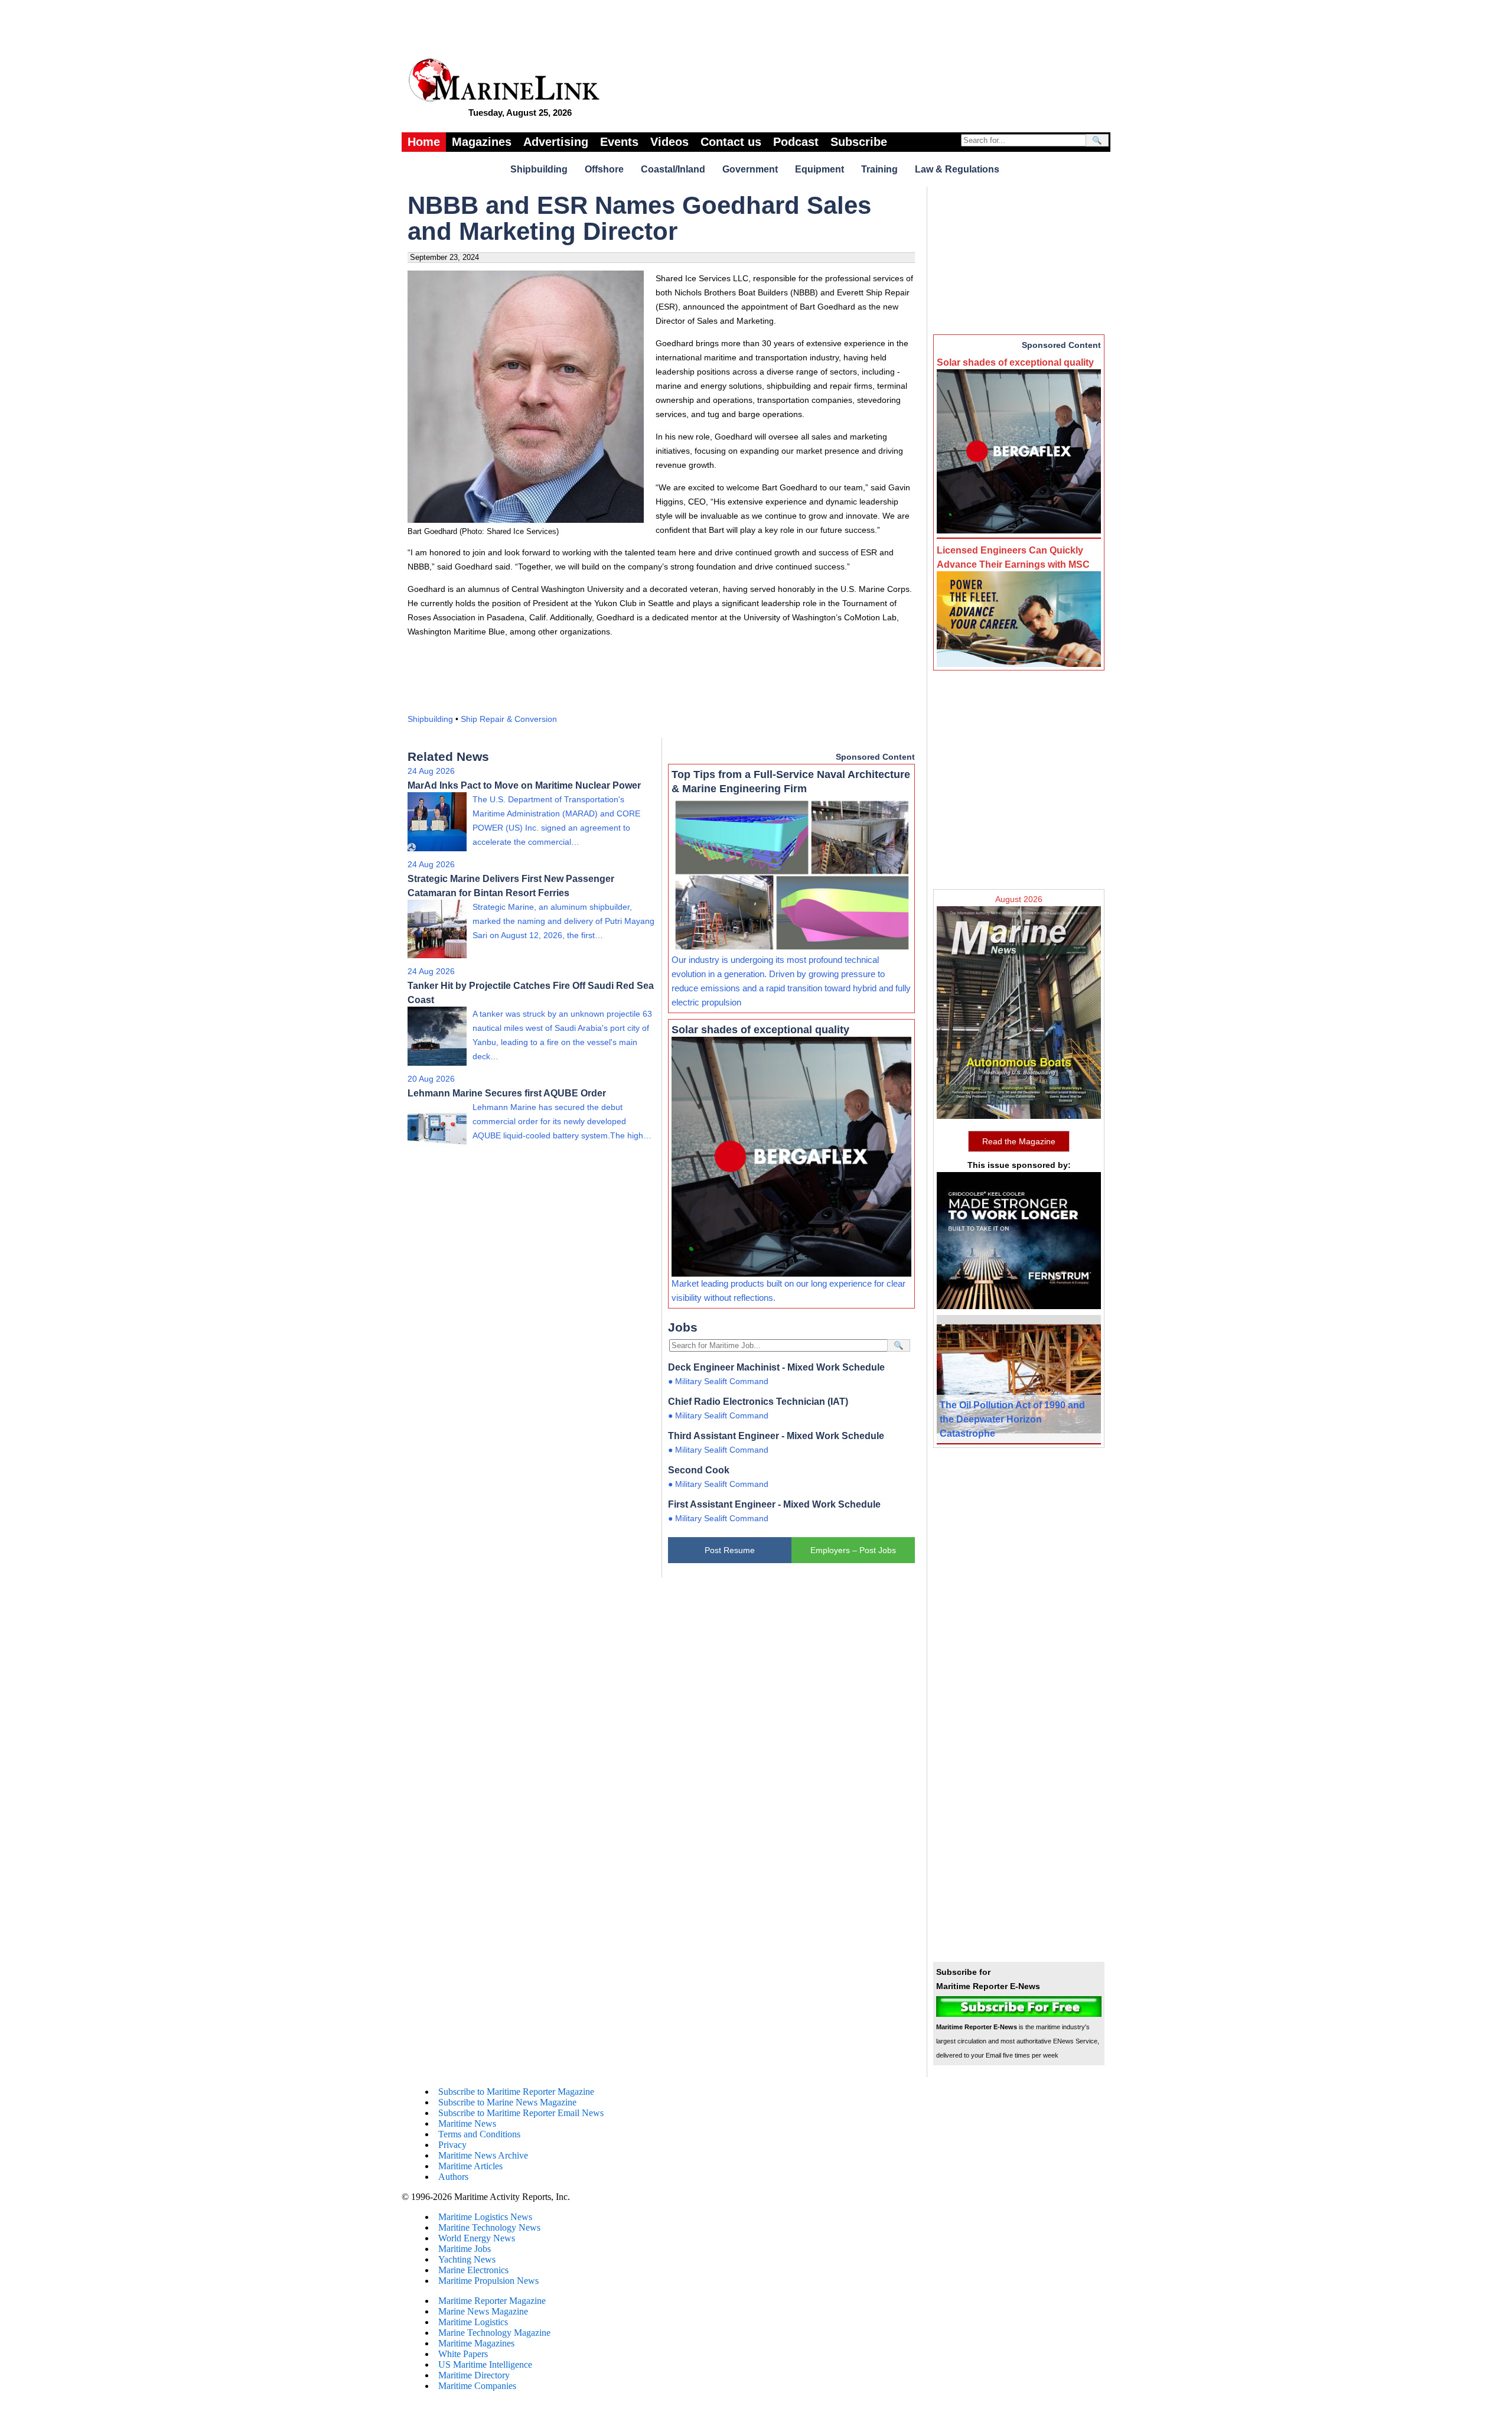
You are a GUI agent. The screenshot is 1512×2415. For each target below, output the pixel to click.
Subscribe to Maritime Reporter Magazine (516, 2092)
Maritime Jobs (465, 2249)
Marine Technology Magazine (494, 2333)
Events (619, 142)
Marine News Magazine (483, 2311)
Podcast (796, 142)
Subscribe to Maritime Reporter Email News (521, 2113)
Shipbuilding (539, 169)
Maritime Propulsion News (488, 2281)
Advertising (556, 142)
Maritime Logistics (473, 2322)
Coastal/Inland (673, 169)
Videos (669, 142)
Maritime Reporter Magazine (492, 2301)
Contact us (731, 142)
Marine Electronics (473, 2270)
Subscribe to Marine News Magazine (507, 2102)
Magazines (482, 142)
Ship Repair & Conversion (509, 719)
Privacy (452, 2145)
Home (424, 142)
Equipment (819, 169)
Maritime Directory (474, 2375)
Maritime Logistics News (485, 2217)
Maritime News (467, 2123)
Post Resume (730, 1550)
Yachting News (467, 2259)
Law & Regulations (957, 169)
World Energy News (477, 2238)
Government (750, 169)
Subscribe (859, 142)
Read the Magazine (1019, 1141)
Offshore (604, 169)
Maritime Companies (477, 2386)
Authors (453, 2177)
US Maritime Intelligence (485, 2364)
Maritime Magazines (476, 2343)
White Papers (463, 2354)
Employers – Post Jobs (853, 1550)
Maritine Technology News (489, 2227)
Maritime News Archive (483, 2155)
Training (879, 169)
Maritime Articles (470, 2166)
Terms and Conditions (479, 2134)
